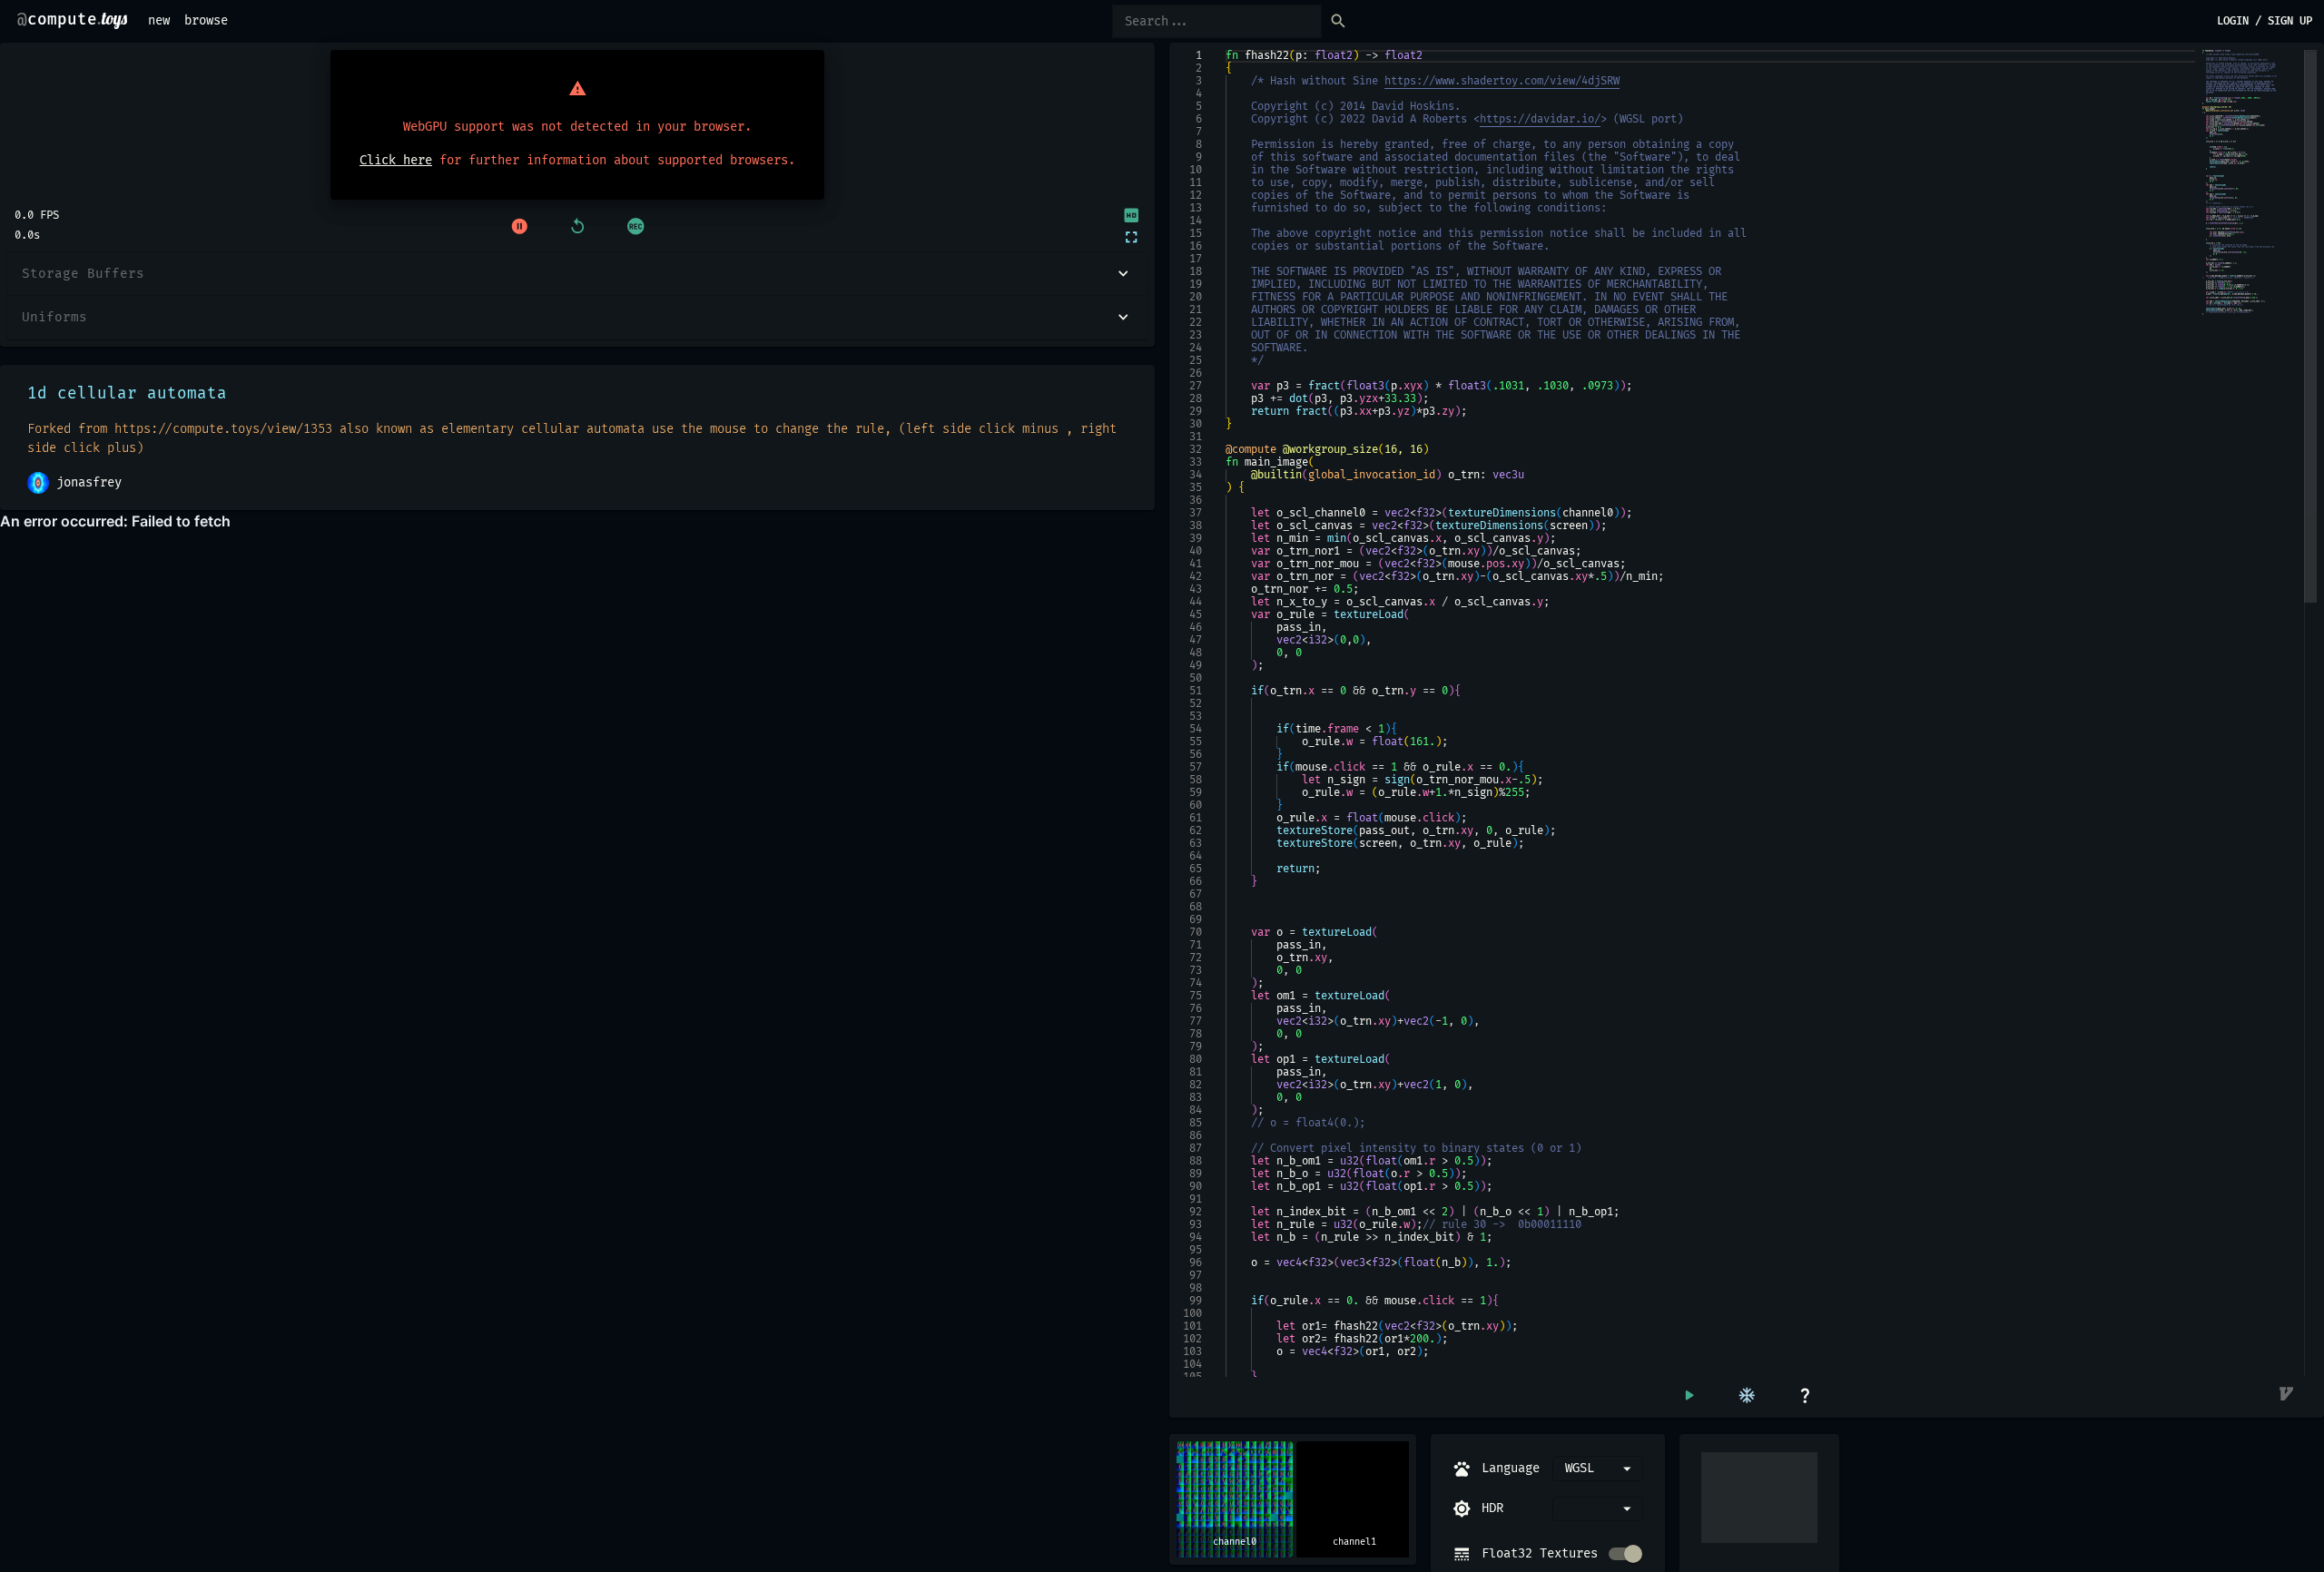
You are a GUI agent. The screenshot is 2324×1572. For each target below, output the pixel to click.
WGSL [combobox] (1580, 1468)
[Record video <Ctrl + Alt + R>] (635, 226)
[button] (577, 274)
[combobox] (1598, 1509)
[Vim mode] (2288, 1395)
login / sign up (2265, 21)
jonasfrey (89, 482)
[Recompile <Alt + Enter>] (1689, 1395)
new (159, 20)
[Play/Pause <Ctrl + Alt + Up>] (519, 226)
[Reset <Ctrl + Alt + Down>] (577, 226)
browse (206, 20)
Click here (396, 160)
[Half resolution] (1130, 216)
